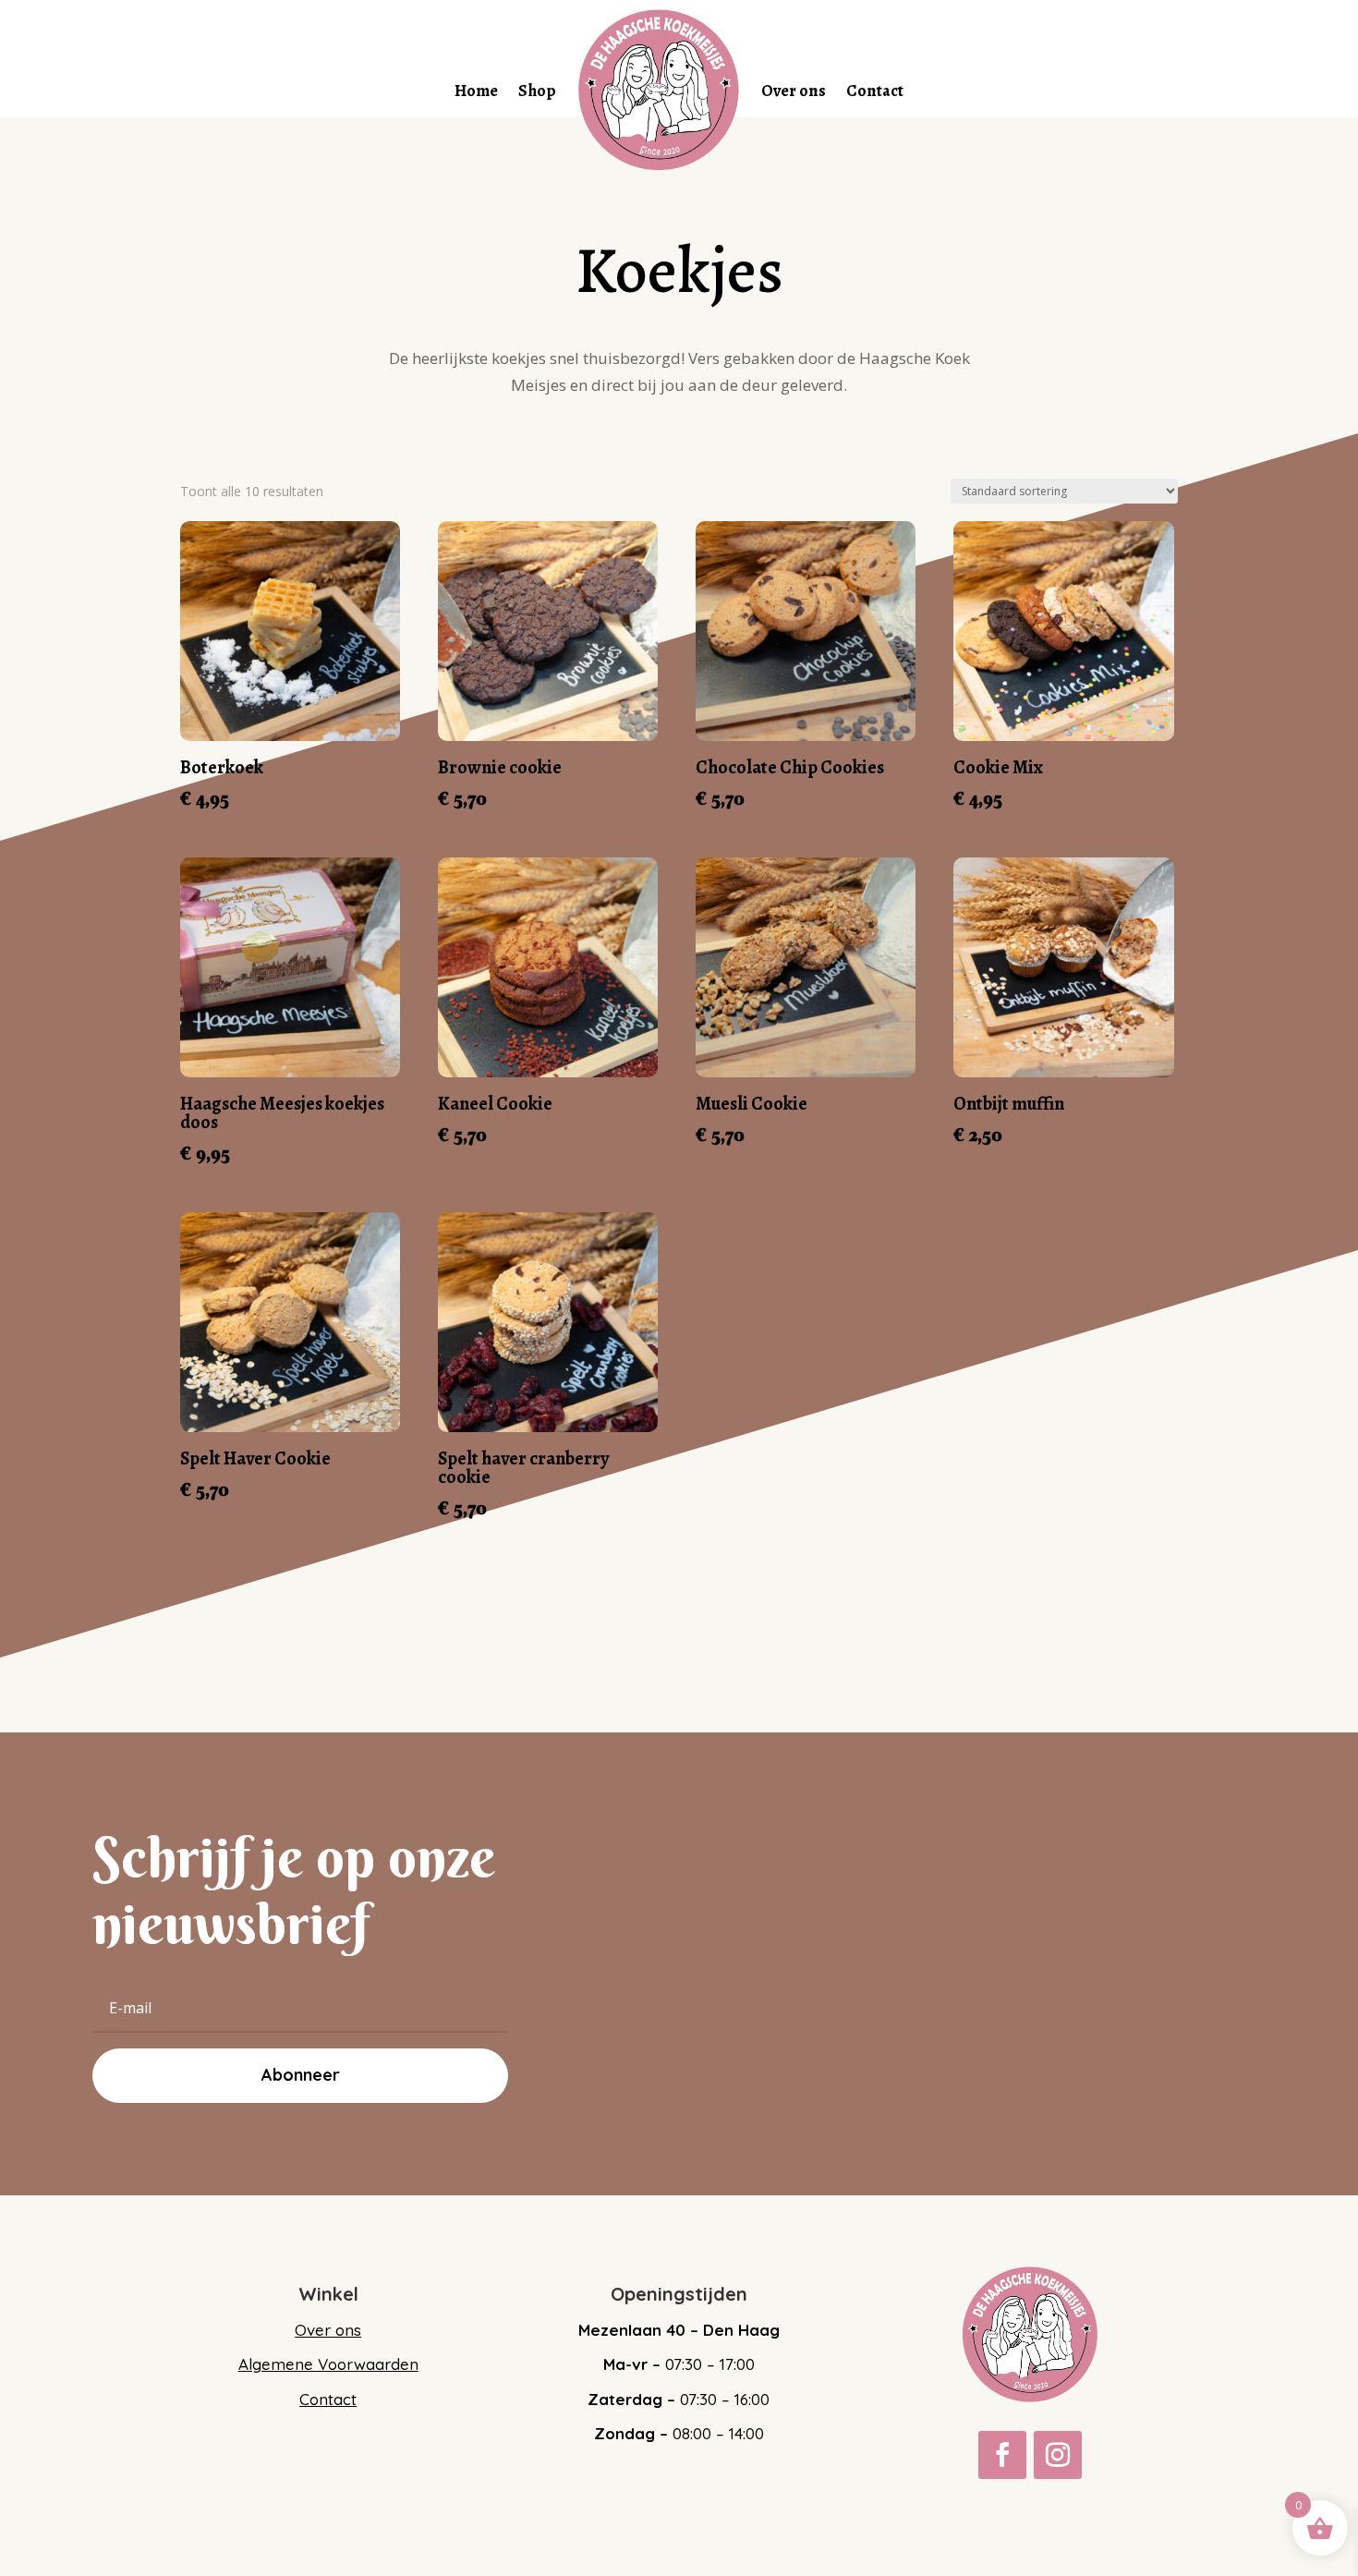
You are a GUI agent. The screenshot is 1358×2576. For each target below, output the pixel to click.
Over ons (794, 91)
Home (476, 91)
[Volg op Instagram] (1058, 2455)
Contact (875, 91)
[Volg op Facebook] (1002, 2455)
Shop (537, 91)
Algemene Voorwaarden (328, 2364)
